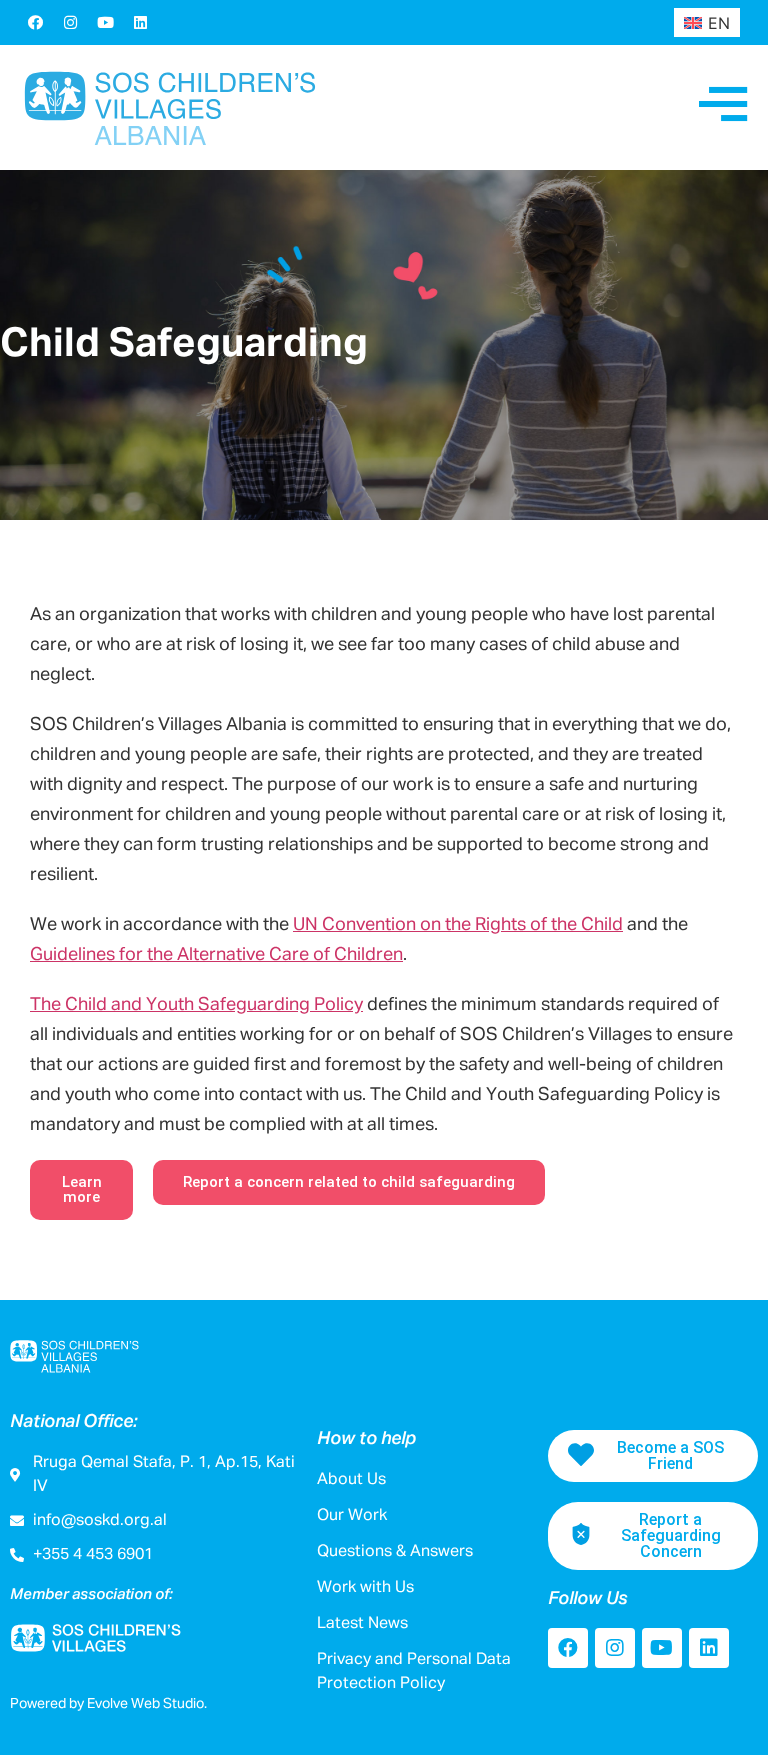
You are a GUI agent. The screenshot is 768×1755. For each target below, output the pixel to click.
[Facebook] (35, 22)
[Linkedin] (140, 22)
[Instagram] (70, 22)
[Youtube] (105, 22)
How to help (366, 1439)
